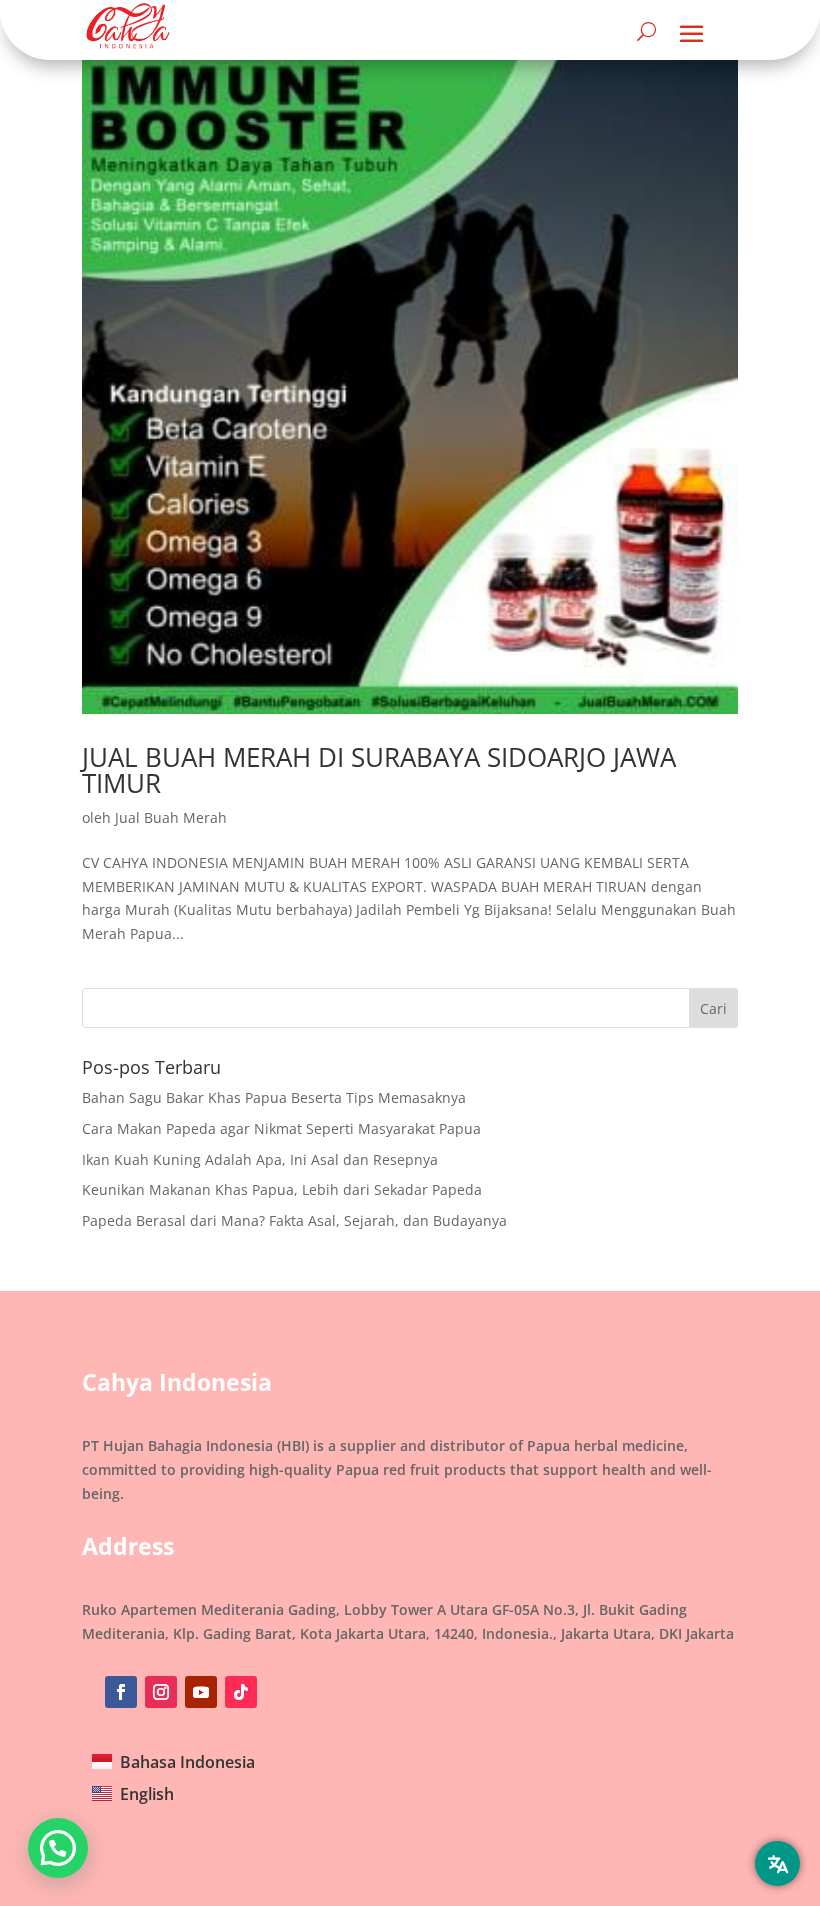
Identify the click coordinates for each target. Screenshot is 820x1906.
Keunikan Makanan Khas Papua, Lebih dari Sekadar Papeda (282, 1189)
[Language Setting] (777, 1863)
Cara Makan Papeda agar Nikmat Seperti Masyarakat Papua (281, 1128)
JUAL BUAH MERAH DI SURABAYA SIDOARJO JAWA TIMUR (379, 770)
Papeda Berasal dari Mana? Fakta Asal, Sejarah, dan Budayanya (294, 1220)
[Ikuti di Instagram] (161, 1692)
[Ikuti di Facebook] (121, 1692)
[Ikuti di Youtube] (201, 1692)
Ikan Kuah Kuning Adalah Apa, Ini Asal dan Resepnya (260, 1159)
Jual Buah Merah (171, 817)
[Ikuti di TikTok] (241, 1692)
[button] (58, 1848)
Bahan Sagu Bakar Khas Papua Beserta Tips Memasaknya (274, 1097)
